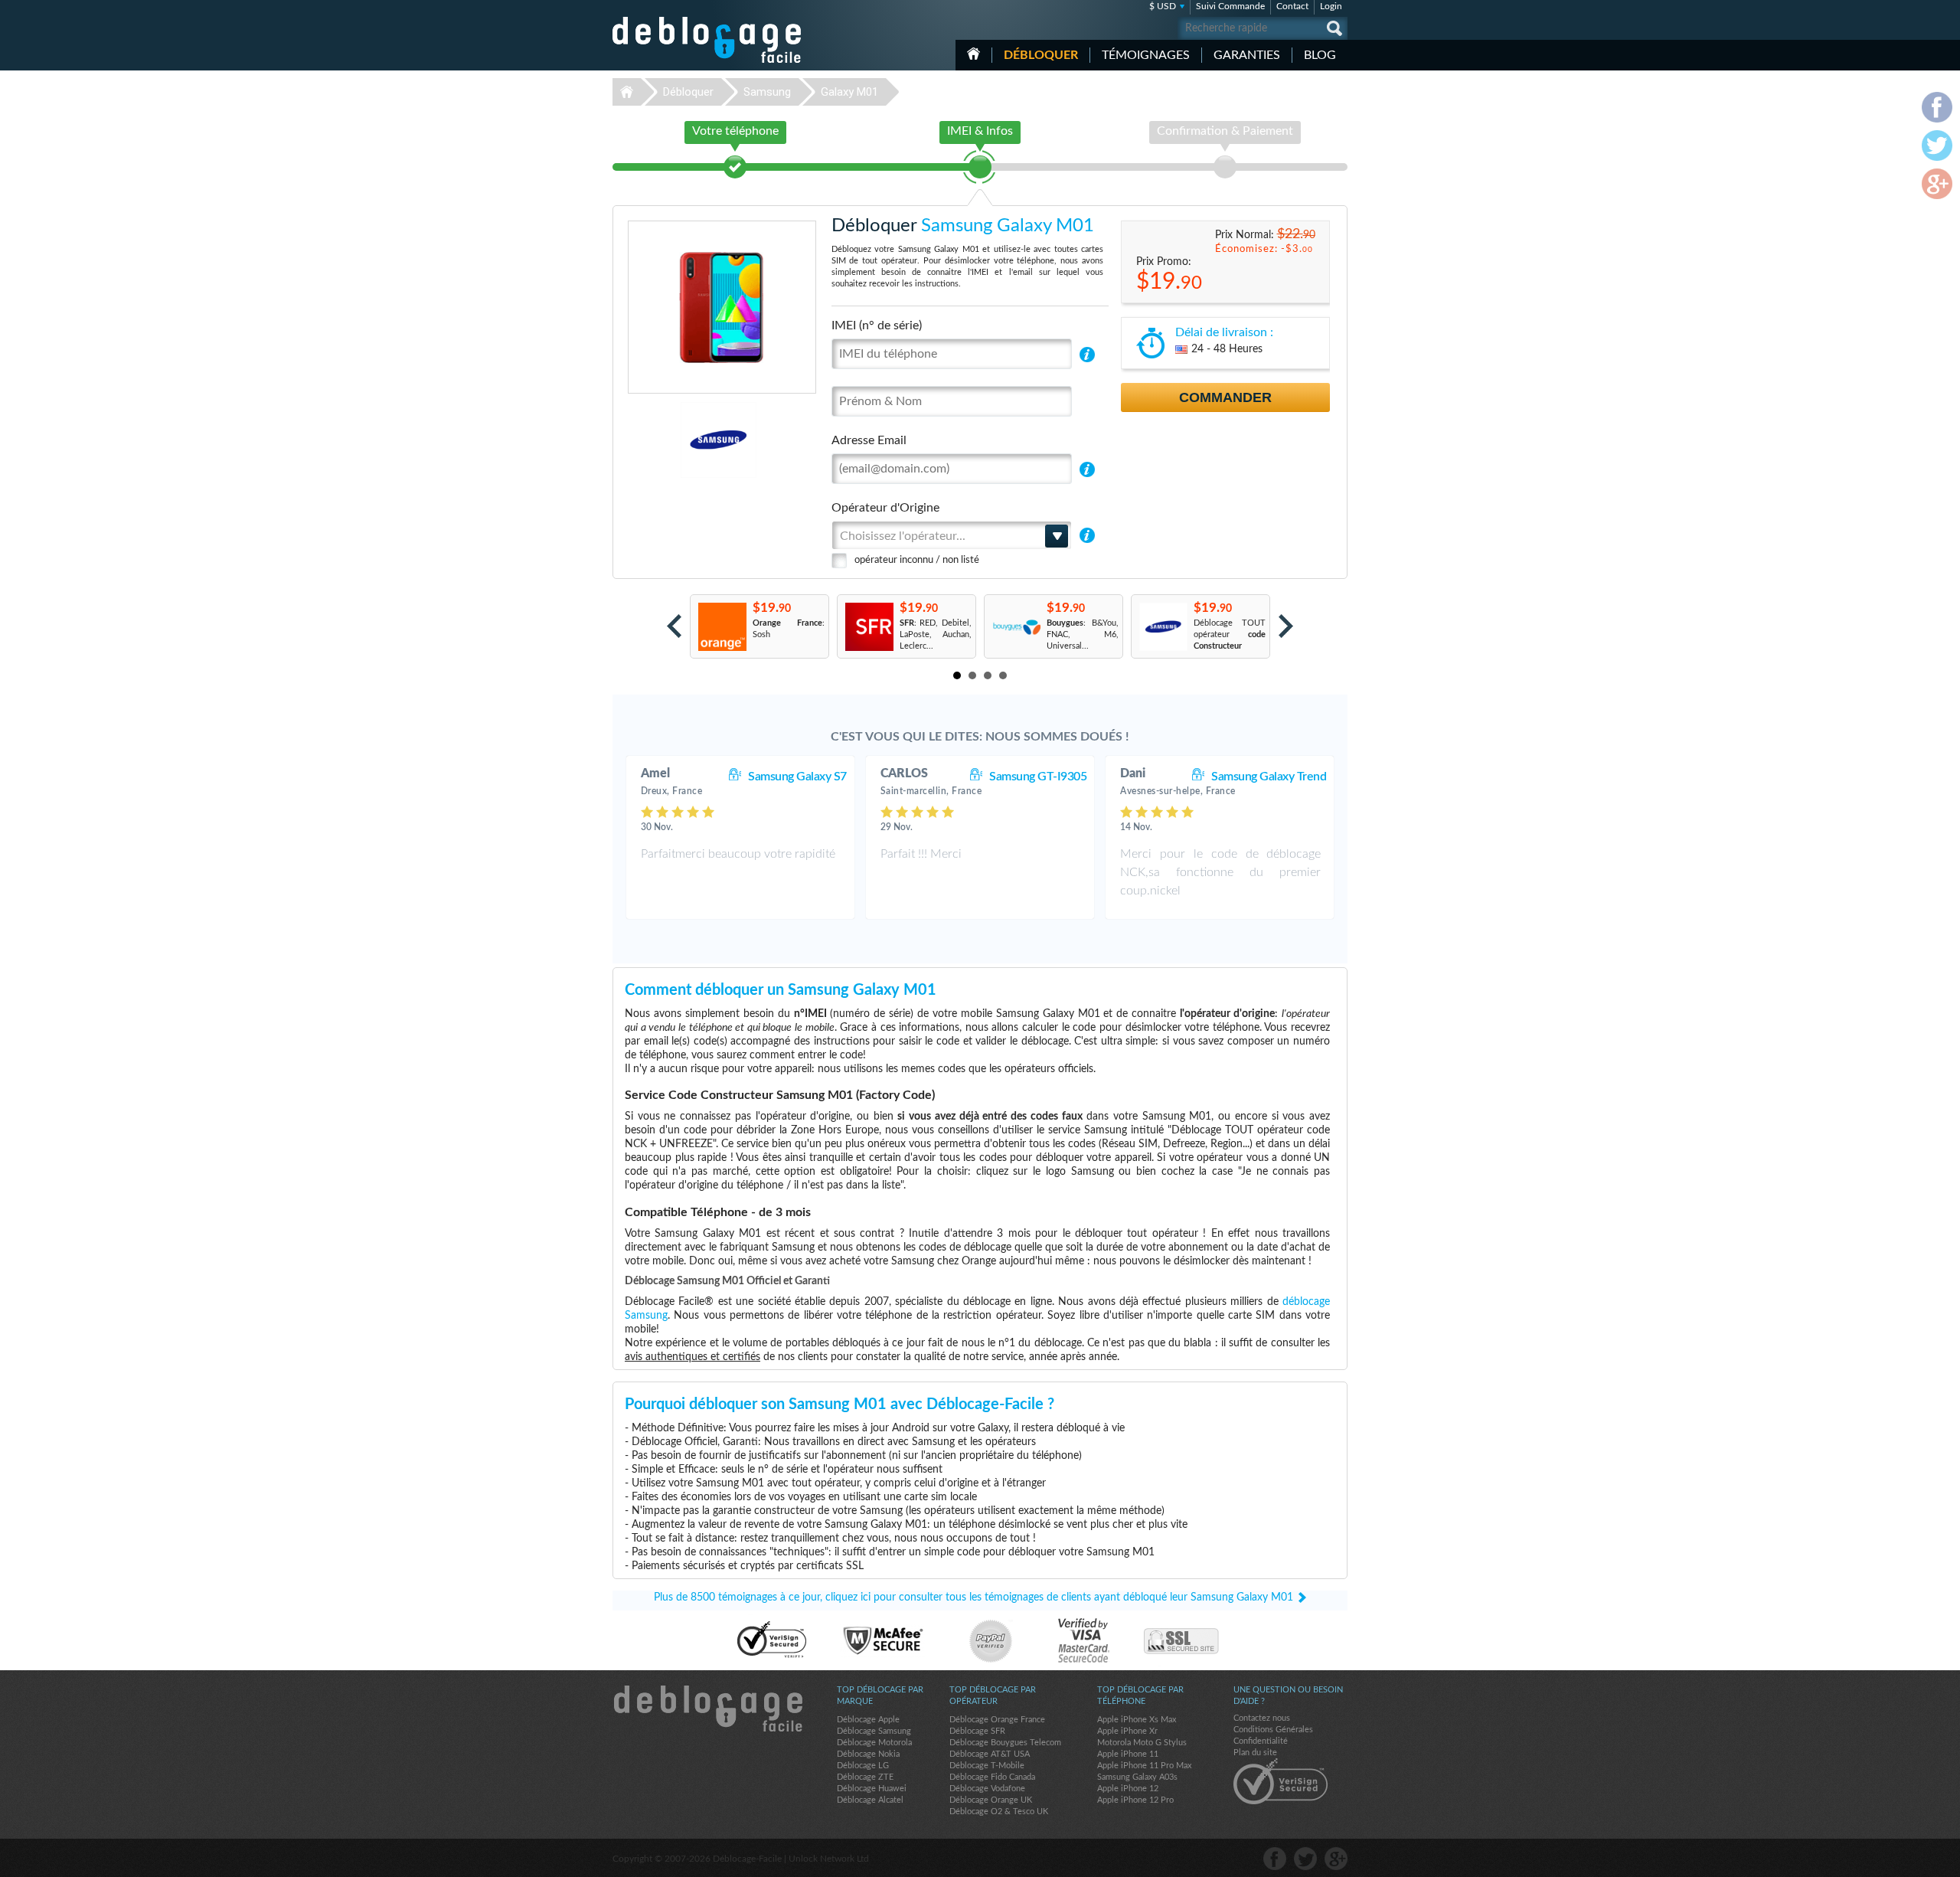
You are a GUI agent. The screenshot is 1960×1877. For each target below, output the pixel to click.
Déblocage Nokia (868, 1754)
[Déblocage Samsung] (666, 440)
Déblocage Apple (868, 1720)
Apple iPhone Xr (1127, 1731)
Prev (674, 626)
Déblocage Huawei (872, 1789)
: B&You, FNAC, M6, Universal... (1083, 634)
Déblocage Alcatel (870, 1800)
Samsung (767, 92)
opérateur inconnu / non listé (917, 560)
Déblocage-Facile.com (707, 1709)
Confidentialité (1261, 1741)
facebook (1275, 1859)
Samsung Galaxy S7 (797, 777)
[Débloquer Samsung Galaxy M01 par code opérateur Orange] (722, 627)
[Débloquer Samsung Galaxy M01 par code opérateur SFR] (869, 627)
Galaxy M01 (849, 92)
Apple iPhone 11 (1128, 1754)
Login (1331, 6)
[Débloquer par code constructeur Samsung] (1163, 627)
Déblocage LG (863, 1766)
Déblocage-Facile (707, 40)
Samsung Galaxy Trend (1269, 777)
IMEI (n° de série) (877, 325)
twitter (1305, 1859)
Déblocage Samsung (874, 1731)
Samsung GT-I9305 (1038, 777)
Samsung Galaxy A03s (1137, 1777)
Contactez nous (1262, 1718)
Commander (1225, 397)
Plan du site (1255, 1753)
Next (1286, 626)
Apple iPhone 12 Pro (1135, 1800)
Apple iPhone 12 (1128, 1789)
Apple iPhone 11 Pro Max (1144, 1766)
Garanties (1247, 55)
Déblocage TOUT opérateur (1230, 634)
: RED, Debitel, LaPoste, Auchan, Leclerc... (936, 634)
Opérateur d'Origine (885, 508)
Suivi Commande (1230, 6)
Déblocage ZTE (865, 1777)
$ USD (1163, 6)
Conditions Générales (1273, 1730)
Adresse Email (869, 440)
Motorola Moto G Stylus (1142, 1743)
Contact (1292, 6)
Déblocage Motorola (874, 1743)
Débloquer (1041, 55)
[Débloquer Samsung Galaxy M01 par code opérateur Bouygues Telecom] (1016, 627)
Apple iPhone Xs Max (1137, 1720)
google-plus (1336, 1859)
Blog (1320, 55)
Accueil (973, 54)
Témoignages (1146, 55)
